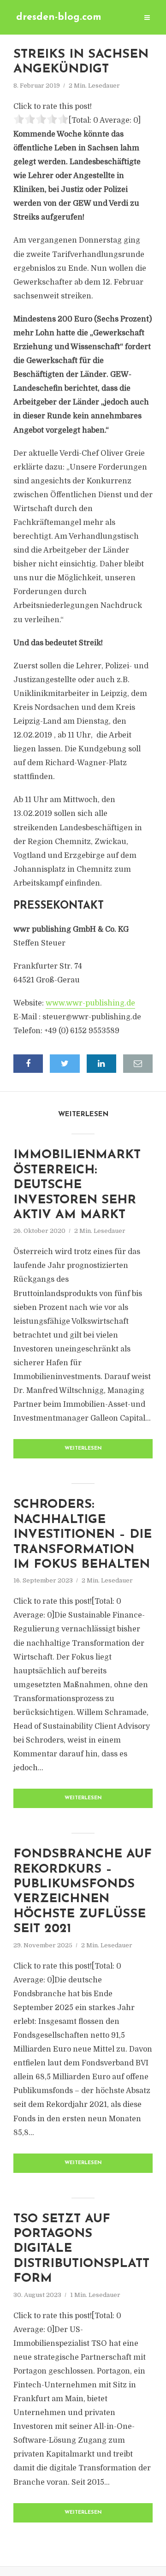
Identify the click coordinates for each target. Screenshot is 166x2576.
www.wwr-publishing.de (90, 1003)
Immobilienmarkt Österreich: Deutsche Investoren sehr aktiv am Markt (77, 1185)
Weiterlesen (83, 1449)
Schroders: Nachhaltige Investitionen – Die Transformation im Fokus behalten (83, 1535)
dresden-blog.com (59, 17)
